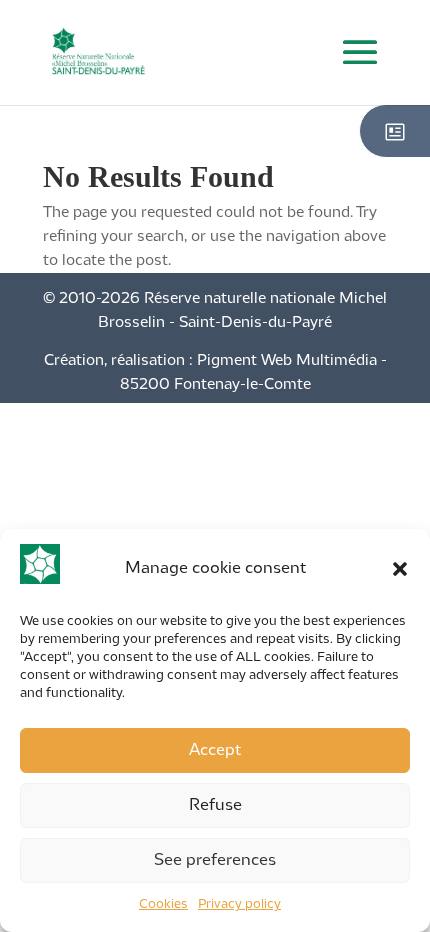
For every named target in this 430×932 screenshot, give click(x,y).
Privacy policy (239, 904)
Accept (215, 750)
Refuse (215, 805)
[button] (400, 569)
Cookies (163, 904)
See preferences (215, 860)
